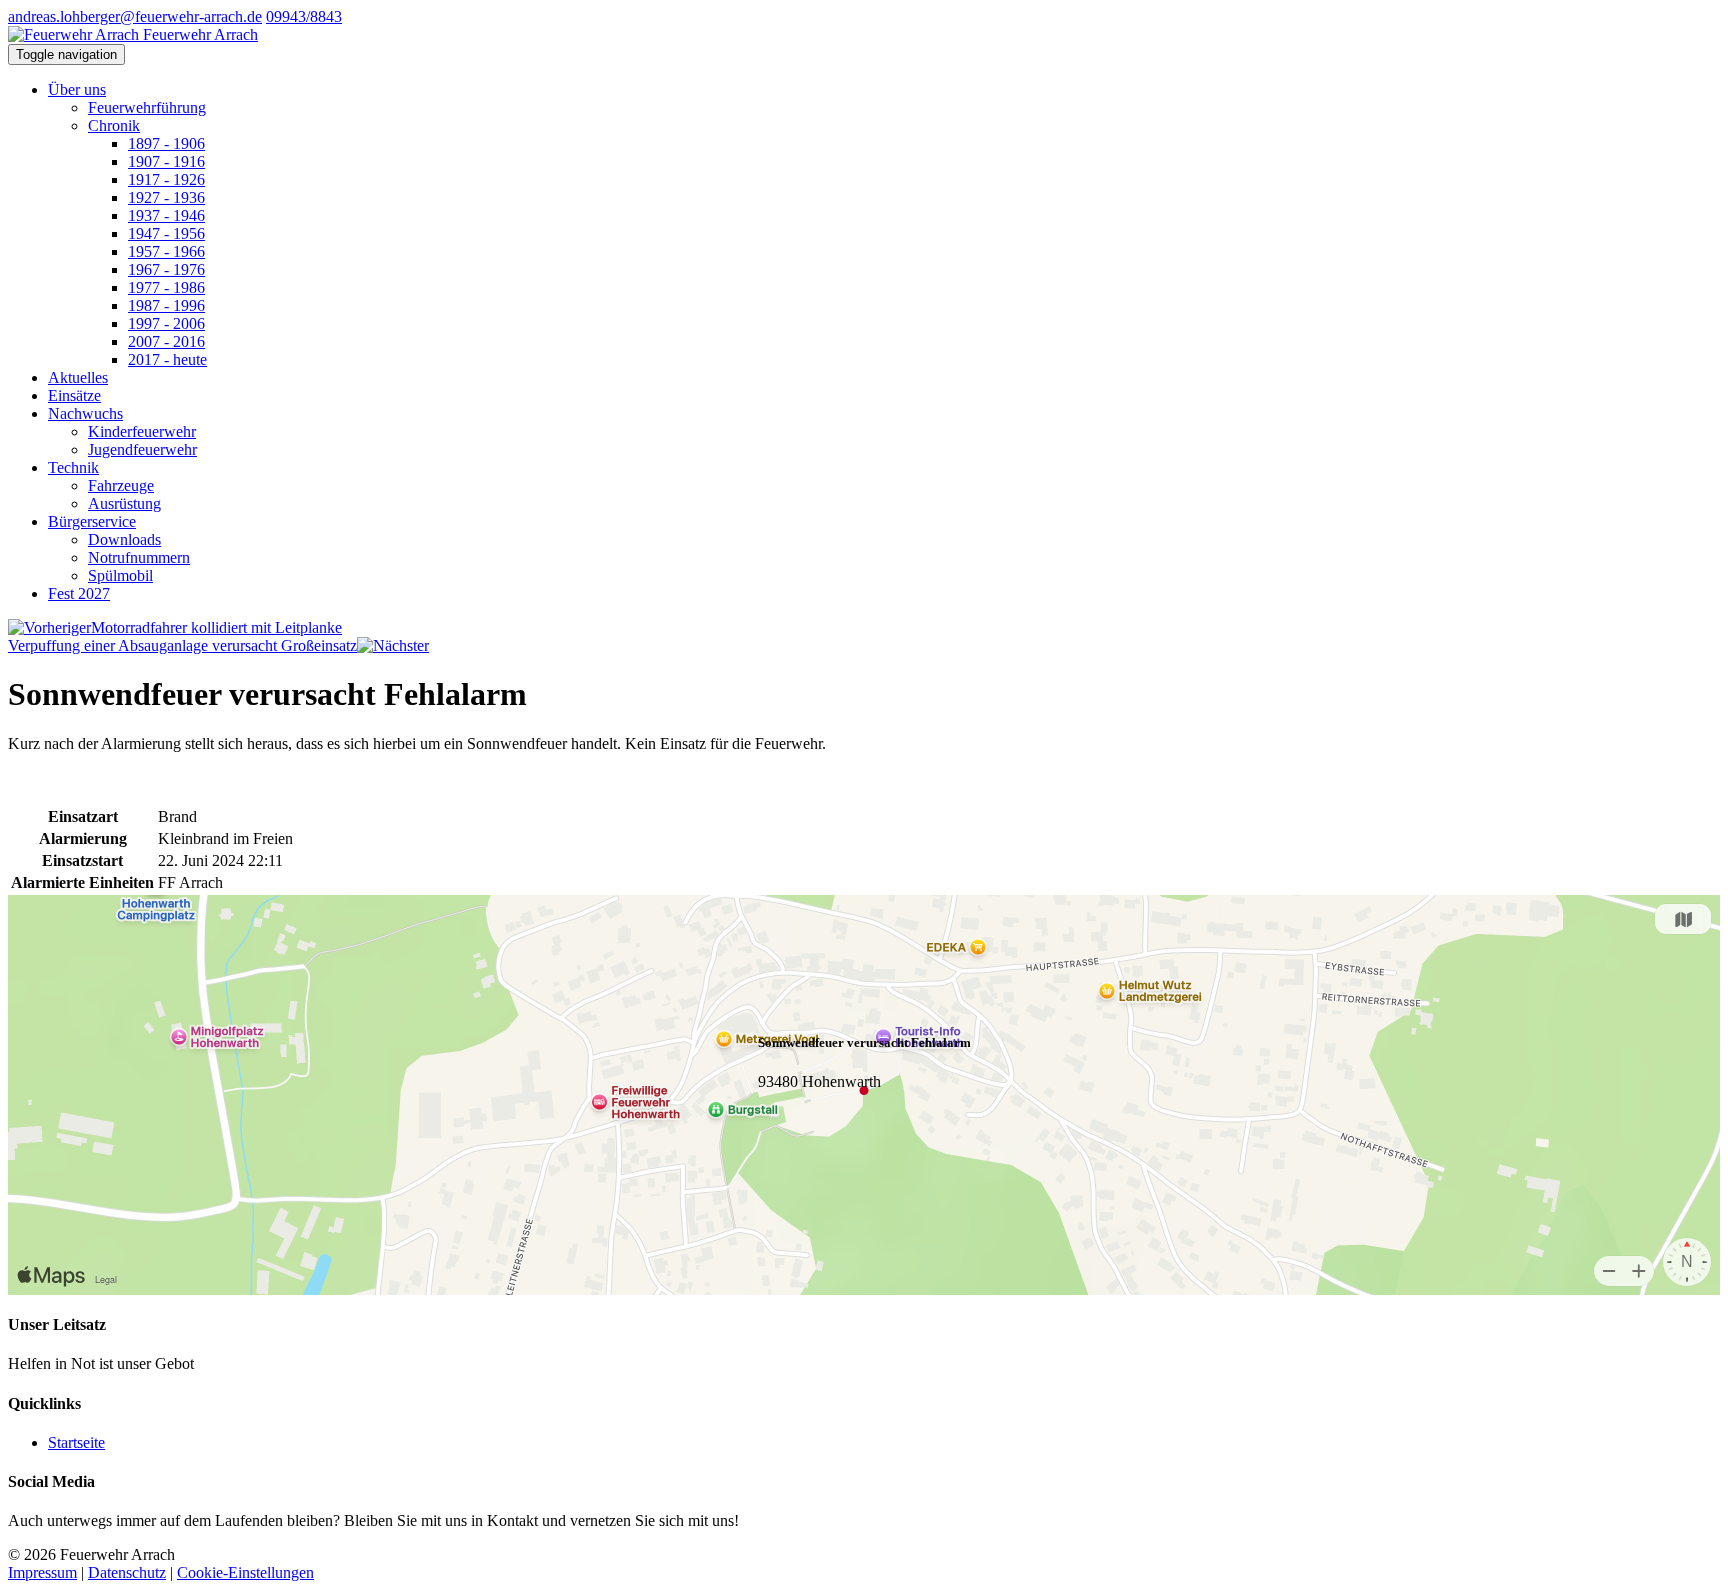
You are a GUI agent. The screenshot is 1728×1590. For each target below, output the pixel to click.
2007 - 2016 (166, 341)
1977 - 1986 (166, 287)
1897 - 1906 (166, 143)
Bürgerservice (92, 521)
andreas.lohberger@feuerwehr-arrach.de (135, 16)
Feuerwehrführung (147, 107)
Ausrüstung (124, 503)
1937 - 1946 (166, 215)
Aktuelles (78, 377)
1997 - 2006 (166, 323)
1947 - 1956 (166, 233)
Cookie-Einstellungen (245, 1572)
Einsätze (74, 395)
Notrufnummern (139, 557)
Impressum (42, 1572)
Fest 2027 (79, 593)
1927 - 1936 (166, 197)
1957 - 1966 (166, 251)
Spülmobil (120, 575)
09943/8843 (304, 16)
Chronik (114, 125)
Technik (73, 467)
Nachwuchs (85, 413)
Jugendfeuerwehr (142, 449)
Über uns (77, 89)
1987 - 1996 (166, 305)
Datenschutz (127, 1572)
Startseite (76, 1442)
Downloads (124, 539)
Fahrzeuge (121, 485)
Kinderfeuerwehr (142, 431)
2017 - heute (167, 359)
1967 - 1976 (166, 269)
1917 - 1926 (166, 179)
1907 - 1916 (166, 161)
